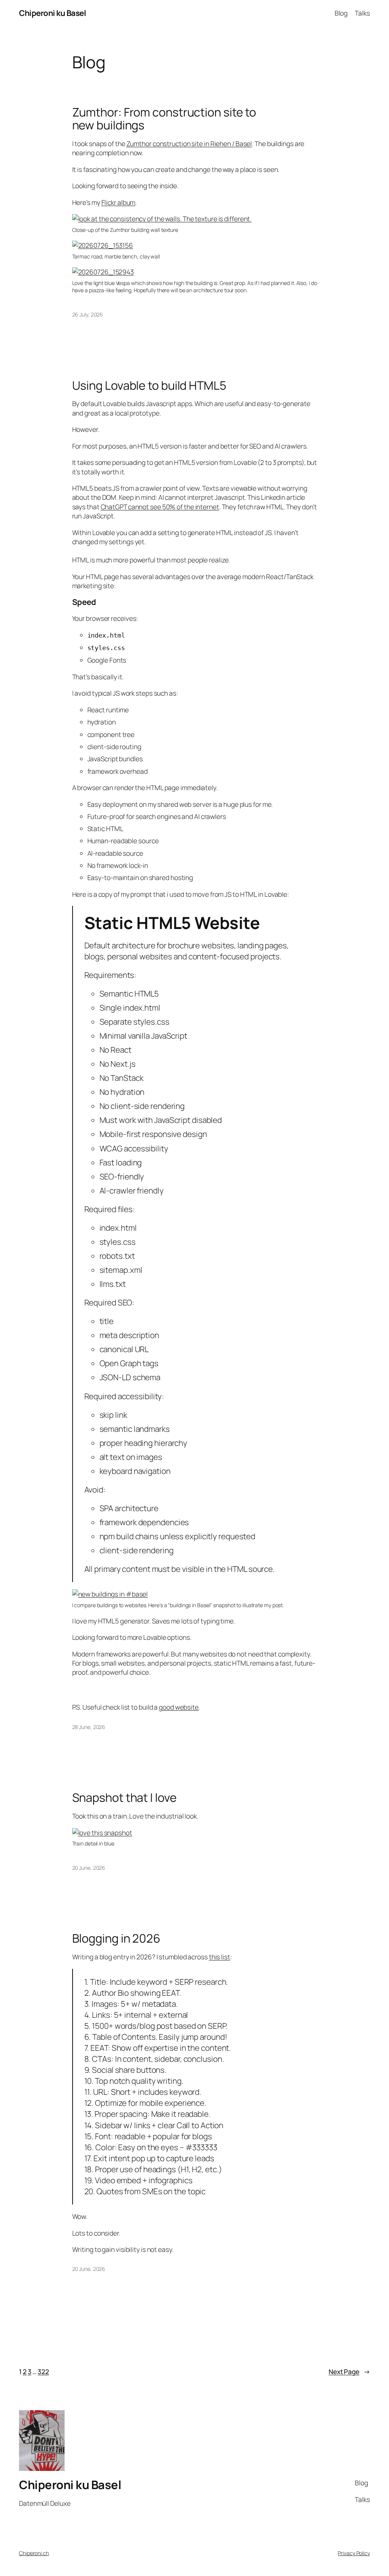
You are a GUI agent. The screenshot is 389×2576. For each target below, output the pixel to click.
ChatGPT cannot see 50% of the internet (160, 507)
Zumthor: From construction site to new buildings (164, 119)
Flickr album (119, 202)
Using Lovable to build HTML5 (149, 385)
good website (179, 1707)
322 (43, 2371)
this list (220, 1957)
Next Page (349, 2371)
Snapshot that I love (124, 1797)
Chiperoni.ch (34, 2553)
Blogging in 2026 (116, 1938)
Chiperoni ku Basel (52, 13)
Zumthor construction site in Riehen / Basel (189, 143)
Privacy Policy (354, 2553)
